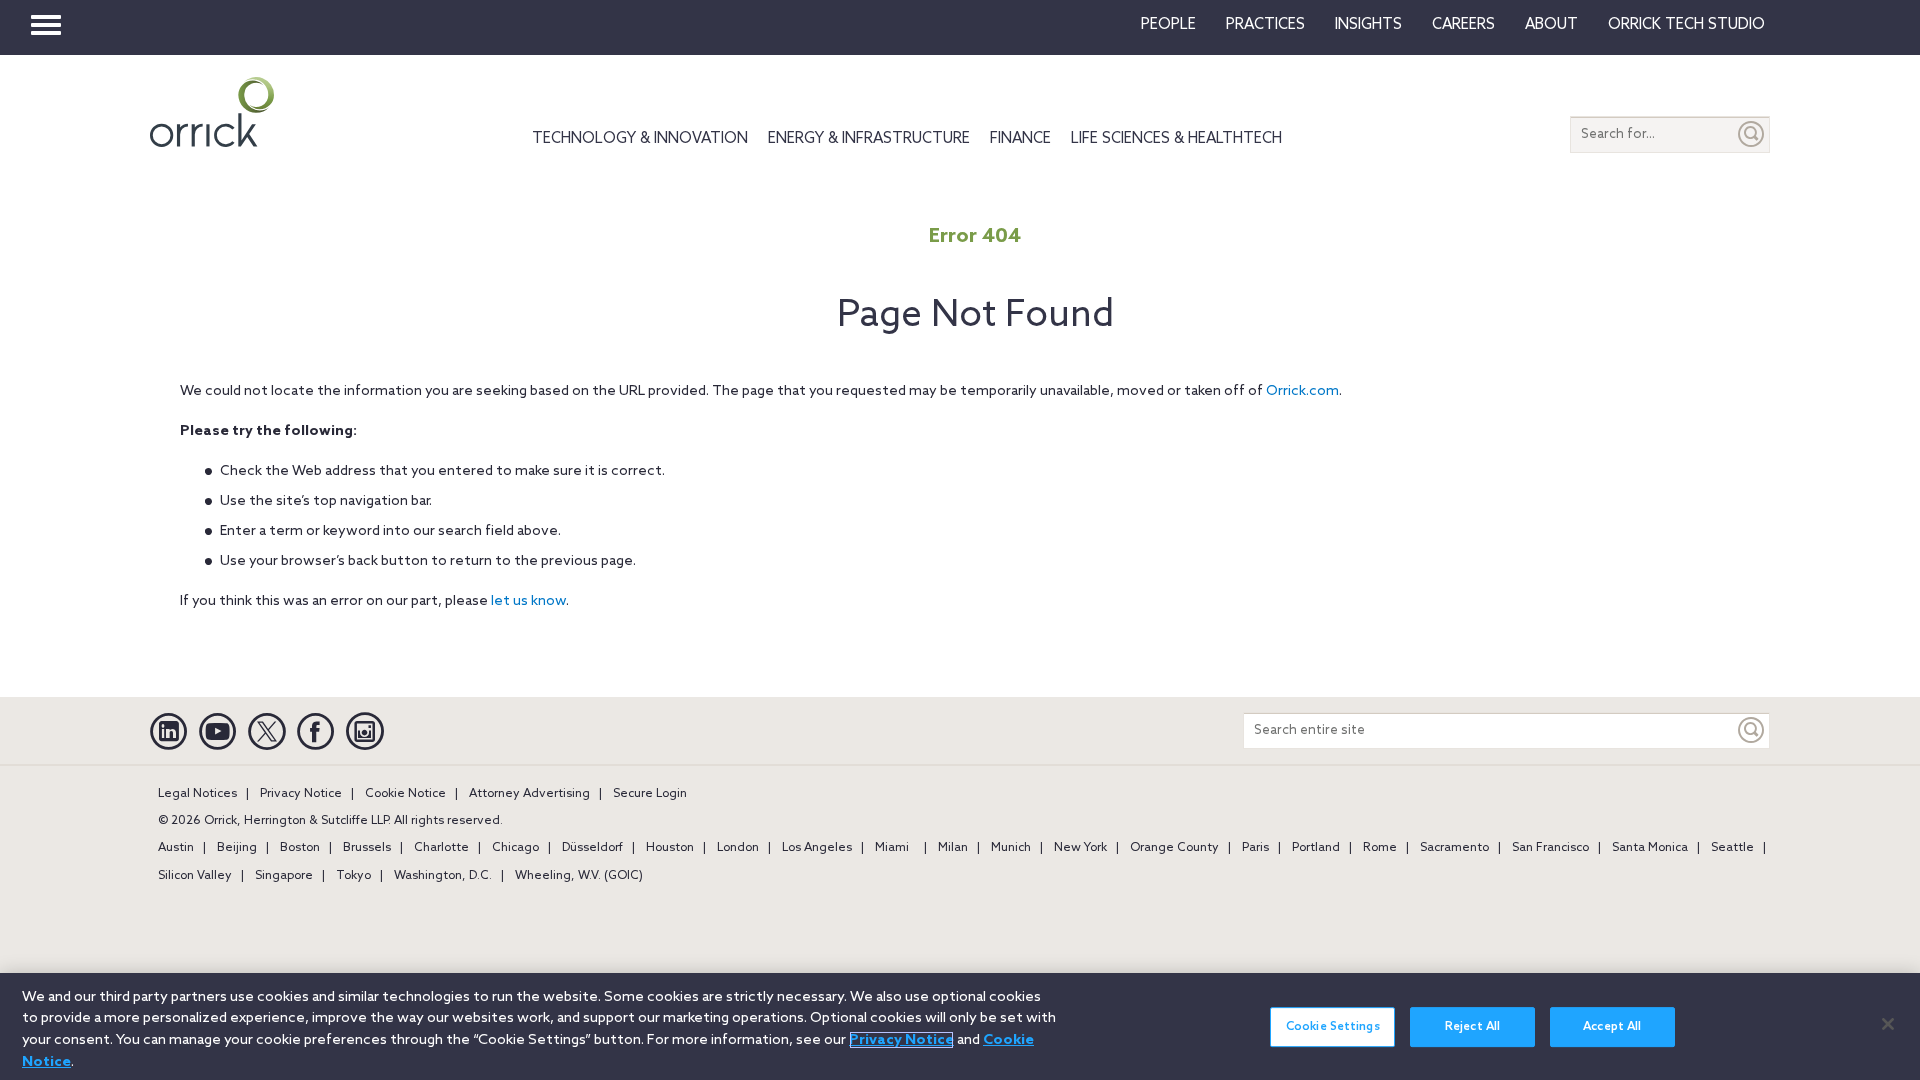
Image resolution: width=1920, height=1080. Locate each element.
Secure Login (650, 794)
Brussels (367, 848)
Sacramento (1454, 848)
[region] (960, 1026)
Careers (1463, 25)
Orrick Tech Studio (1686, 25)
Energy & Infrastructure (869, 139)
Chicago (515, 848)
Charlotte (441, 848)
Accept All (1612, 1027)
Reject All (1472, 1027)
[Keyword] (1752, 730)
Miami (892, 848)
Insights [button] (1368, 25)
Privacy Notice (301, 794)
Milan (953, 848)
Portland (1316, 848)
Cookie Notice (405, 794)
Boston (300, 848)
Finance (1020, 139)
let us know (528, 601)
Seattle (1732, 848)
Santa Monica (1650, 848)
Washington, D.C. (443, 876)
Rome (1380, 848)
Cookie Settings (1333, 1027)
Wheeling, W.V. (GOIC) (579, 876)
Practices (1265, 25)
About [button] (1551, 25)
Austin (176, 848)
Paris (1255, 848)
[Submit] (1752, 134)
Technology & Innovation (640, 139)
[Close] (1888, 1024)
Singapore (284, 876)
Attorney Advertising (529, 794)
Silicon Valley (195, 876)
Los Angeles (817, 848)
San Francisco (1550, 848)
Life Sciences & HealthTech (1176, 139)
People (1168, 25)
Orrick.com (1302, 391)
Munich (1011, 848)
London (738, 848)
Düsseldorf (592, 848)
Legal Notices (197, 794)
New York (1080, 848)
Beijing (237, 848)
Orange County (1174, 848)
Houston (670, 848)
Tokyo (353, 876)
